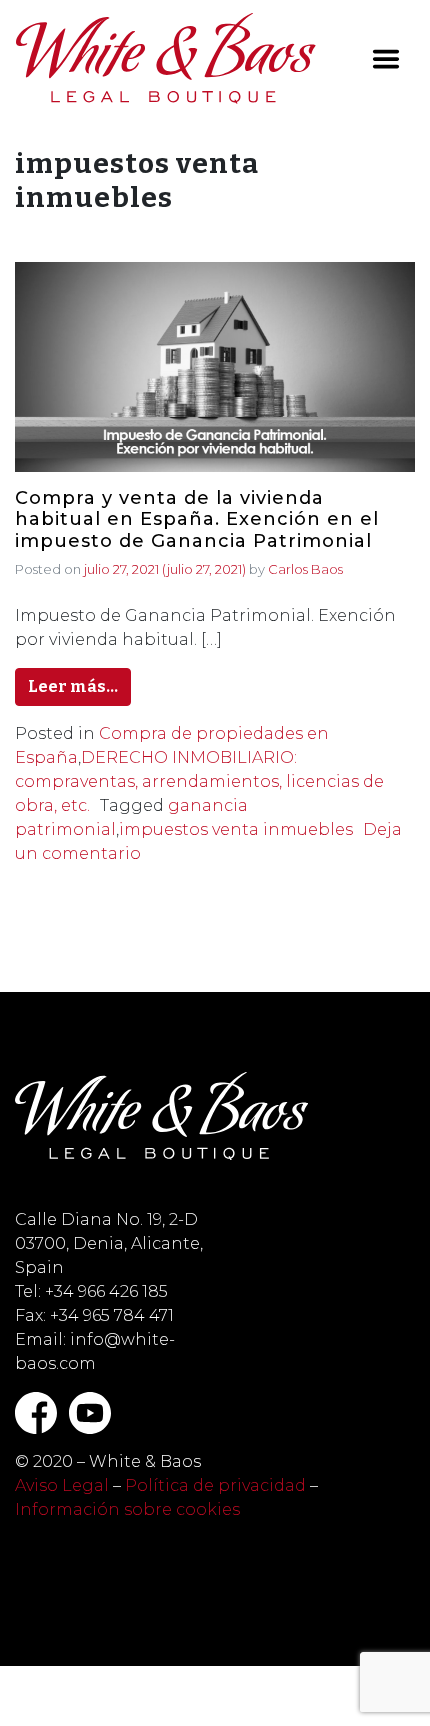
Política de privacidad (215, 1485)
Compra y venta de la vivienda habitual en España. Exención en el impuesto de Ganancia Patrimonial (197, 520)
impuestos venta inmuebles (236, 829)
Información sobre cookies (127, 1509)
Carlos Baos (305, 569)
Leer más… (73, 686)
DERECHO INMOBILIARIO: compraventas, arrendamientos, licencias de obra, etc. (199, 781)
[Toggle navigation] (386, 59)
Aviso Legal (62, 1485)
